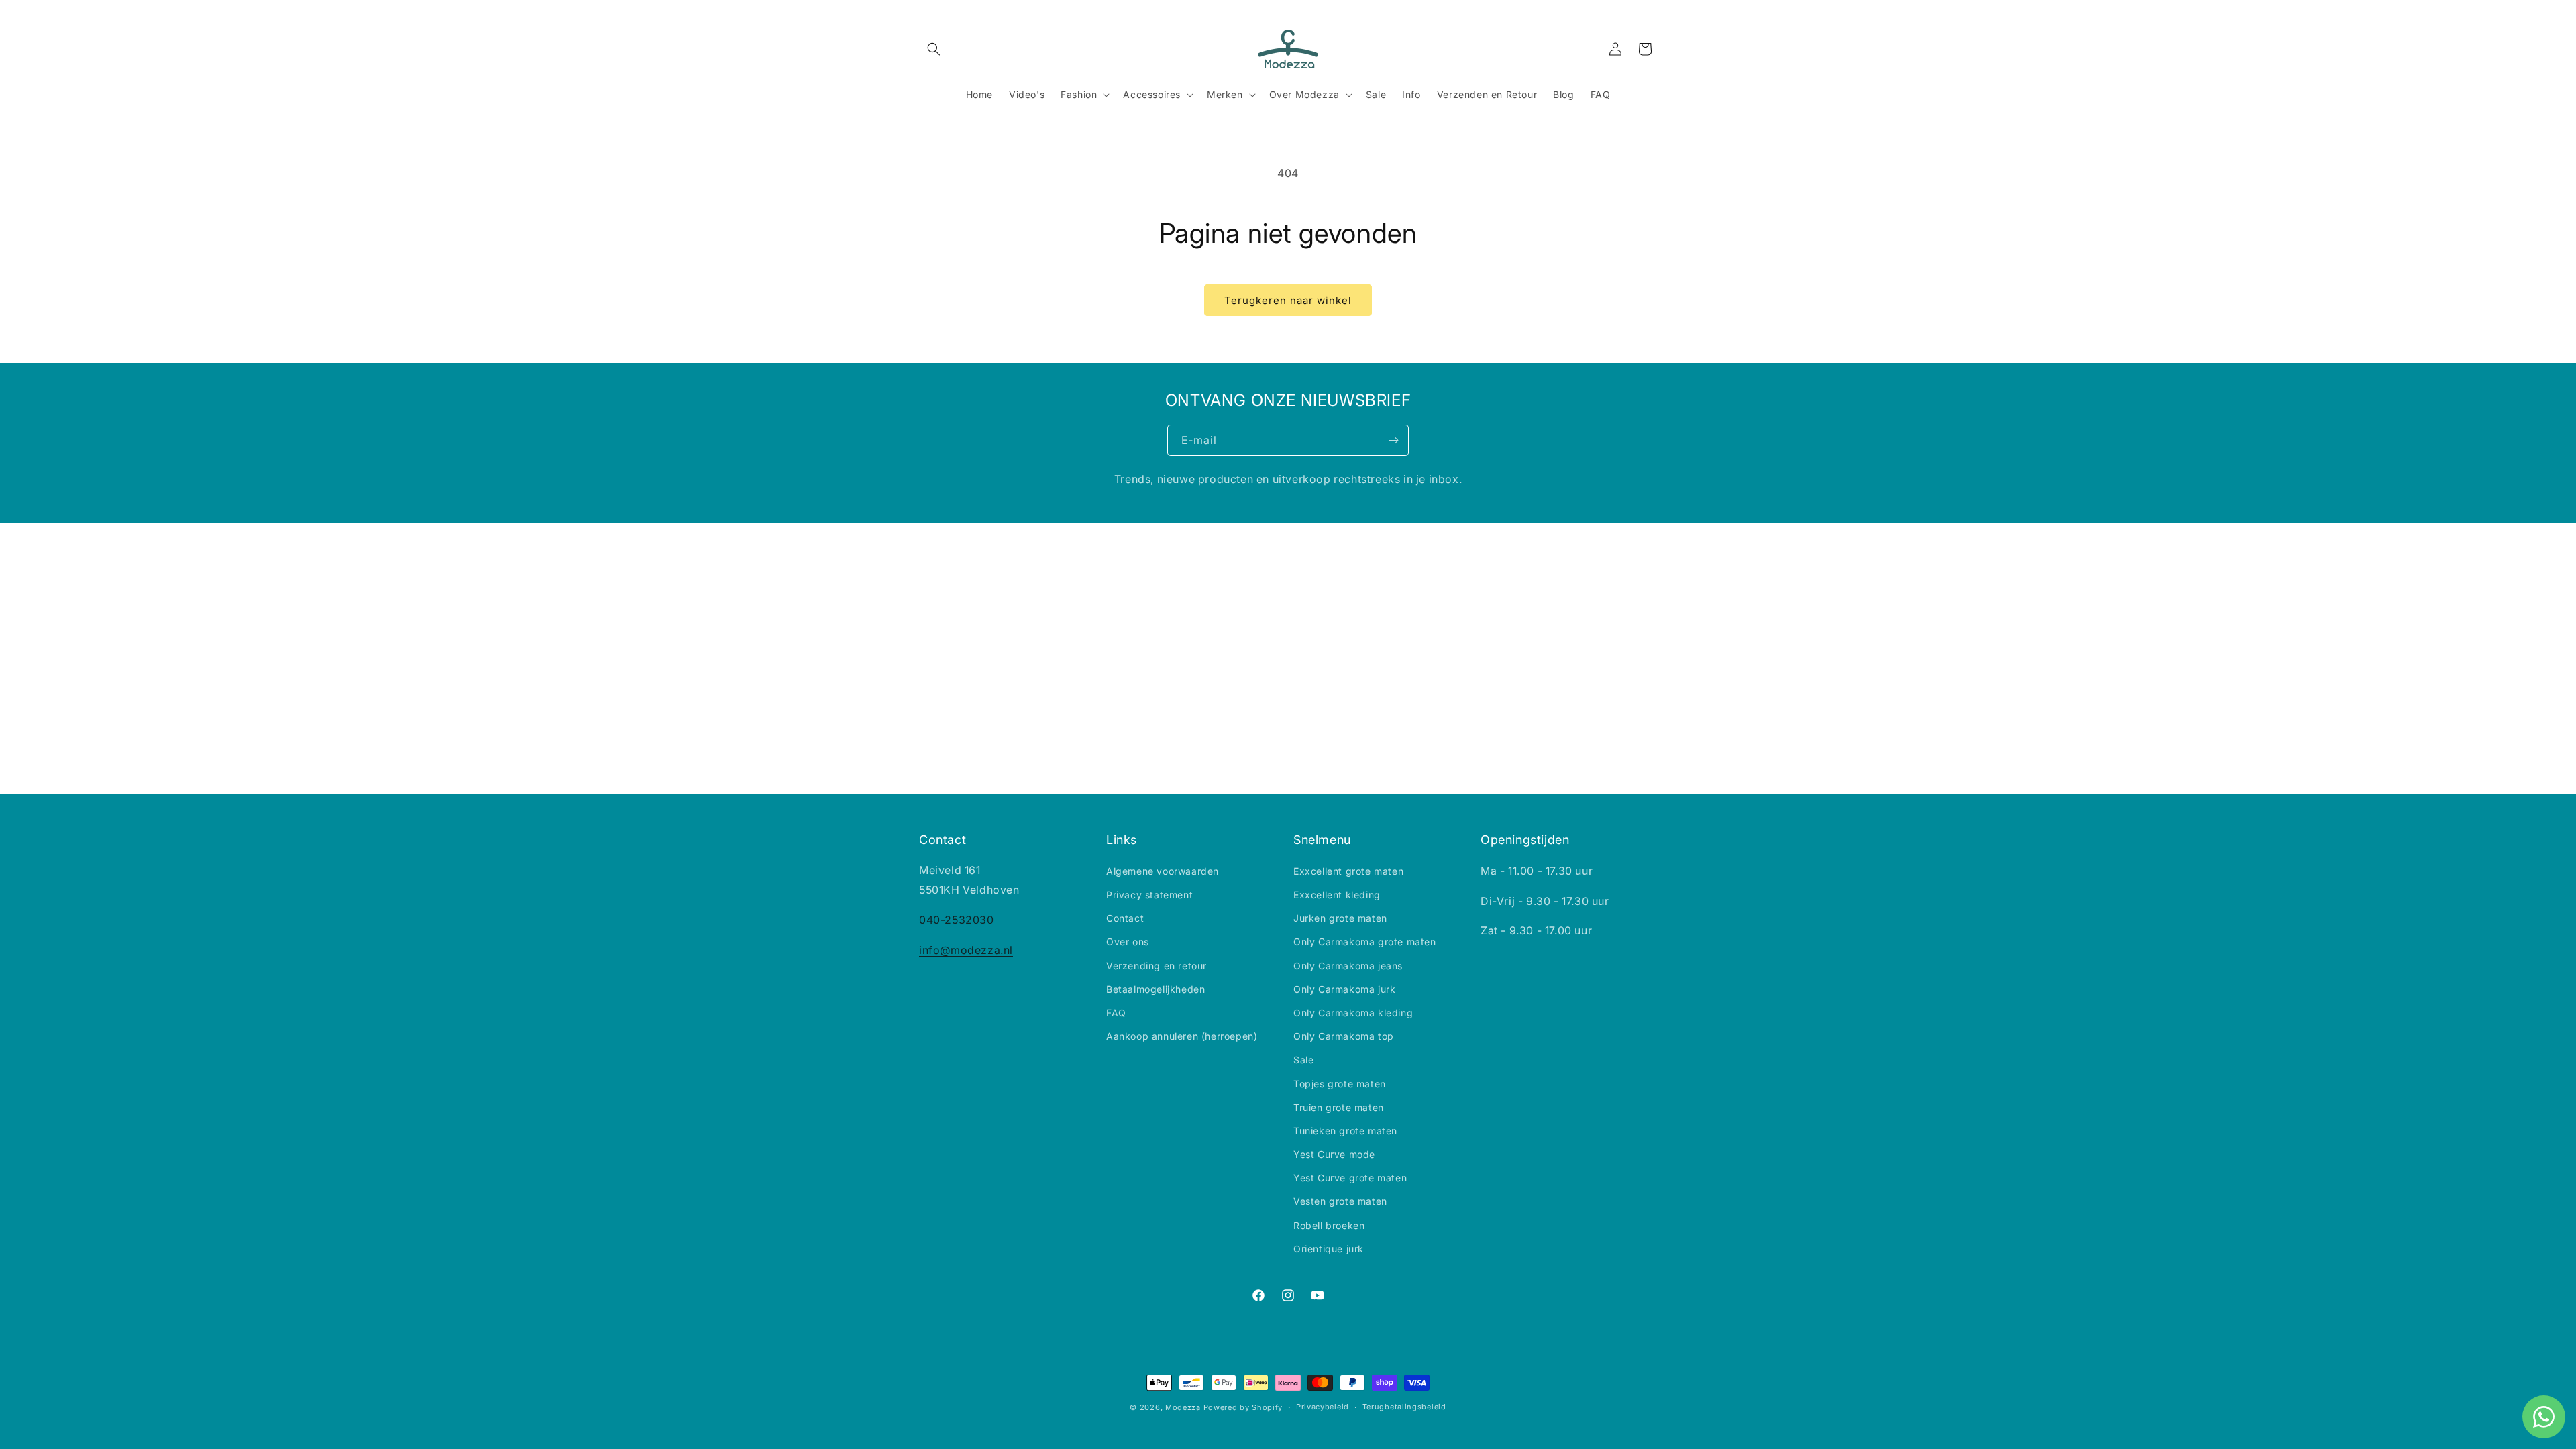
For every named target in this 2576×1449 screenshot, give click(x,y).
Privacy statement (1149, 895)
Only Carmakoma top (1344, 1036)
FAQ (1116, 1013)
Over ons (1128, 942)
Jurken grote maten (1340, 918)
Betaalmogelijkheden (1156, 988)
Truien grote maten (1339, 1107)
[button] (934, 49)
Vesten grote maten (1340, 1201)
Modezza (1183, 1407)
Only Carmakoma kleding (1353, 1013)
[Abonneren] (1393, 440)
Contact (1125, 918)
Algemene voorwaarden (1163, 870)
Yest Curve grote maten (1350, 1178)
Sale (1303, 1060)
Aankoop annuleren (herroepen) (1182, 1036)
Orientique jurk (1329, 1248)
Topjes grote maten (1340, 1083)
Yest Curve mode (1334, 1154)
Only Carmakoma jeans (1348, 965)
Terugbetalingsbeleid (1404, 1407)
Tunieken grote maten (1345, 1130)
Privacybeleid (1323, 1407)
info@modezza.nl (966, 950)
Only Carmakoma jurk (1344, 988)
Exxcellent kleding (1337, 895)
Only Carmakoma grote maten (1365, 942)
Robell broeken (1329, 1225)
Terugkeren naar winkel (1288, 300)
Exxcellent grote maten (1348, 870)
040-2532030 (957, 920)
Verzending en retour (1157, 965)
